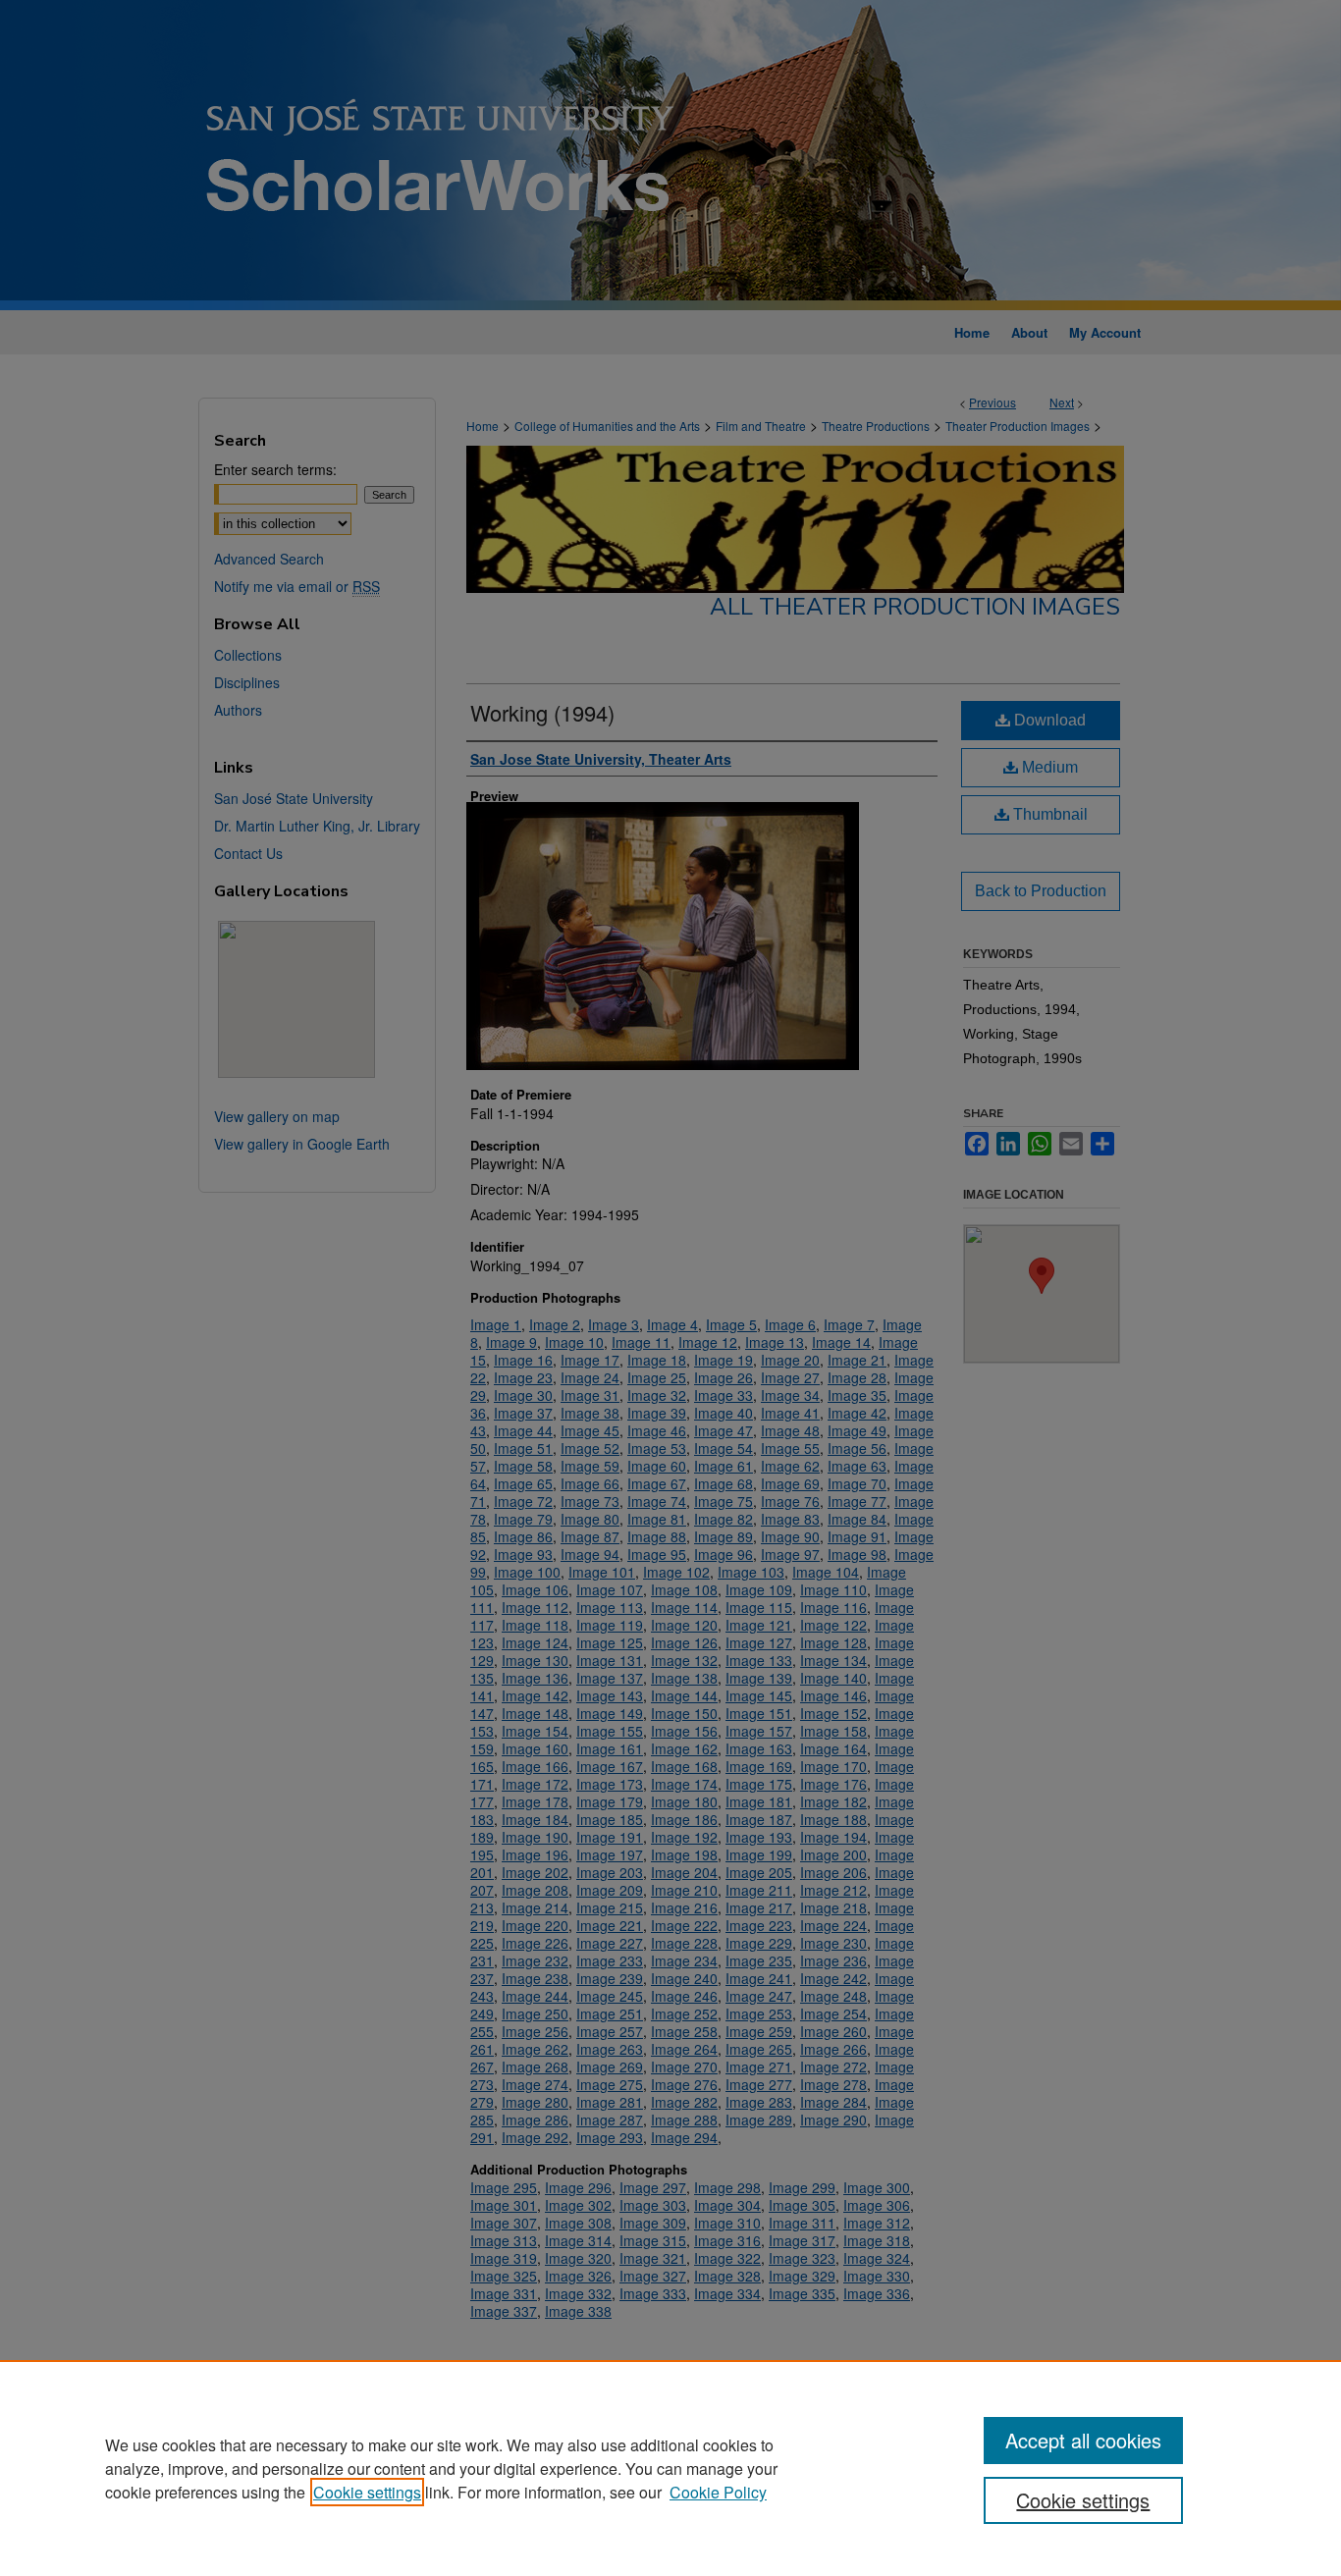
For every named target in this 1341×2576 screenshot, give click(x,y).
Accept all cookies (1083, 2440)
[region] (670, 2468)
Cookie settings (367, 2492)
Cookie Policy (718, 2492)
